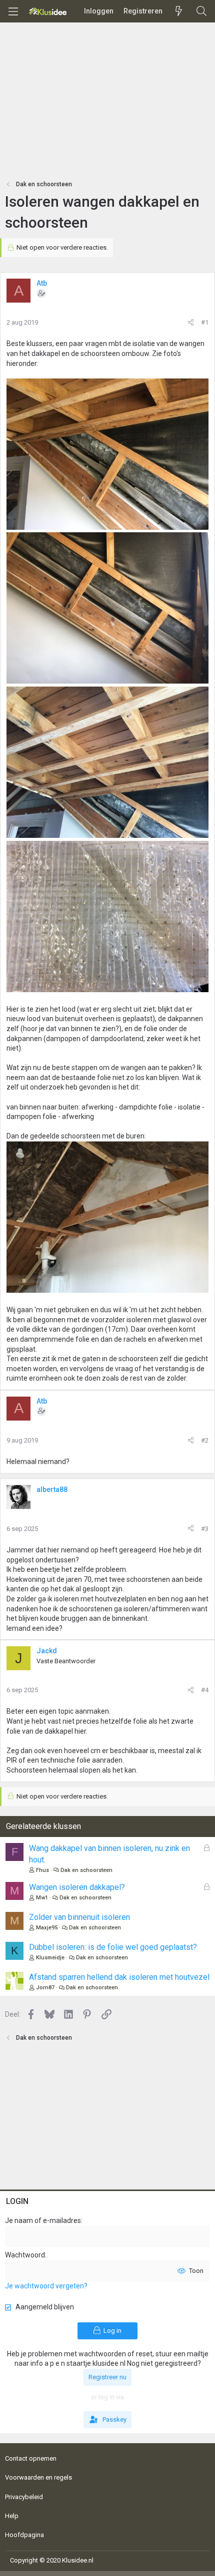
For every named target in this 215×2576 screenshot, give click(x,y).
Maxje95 (47, 1928)
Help (12, 2516)
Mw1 (42, 1898)
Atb (42, 283)
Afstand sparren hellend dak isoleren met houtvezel (119, 1977)
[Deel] (191, 323)
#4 (205, 1690)
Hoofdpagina (24, 2535)
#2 (205, 1440)
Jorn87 (45, 1988)
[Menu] (13, 11)
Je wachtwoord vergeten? (46, 2286)
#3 (205, 1529)
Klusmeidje (50, 1958)
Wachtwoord (25, 2255)
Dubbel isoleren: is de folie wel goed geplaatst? (113, 1947)
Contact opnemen (31, 2458)
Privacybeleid (24, 2497)
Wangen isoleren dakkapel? (77, 1887)
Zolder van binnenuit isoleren (79, 1917)
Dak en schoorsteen (86, 1870)
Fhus (42, 1870)
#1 (205, 322)
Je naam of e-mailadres (43, 2220)
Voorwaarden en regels (38, 2477)
